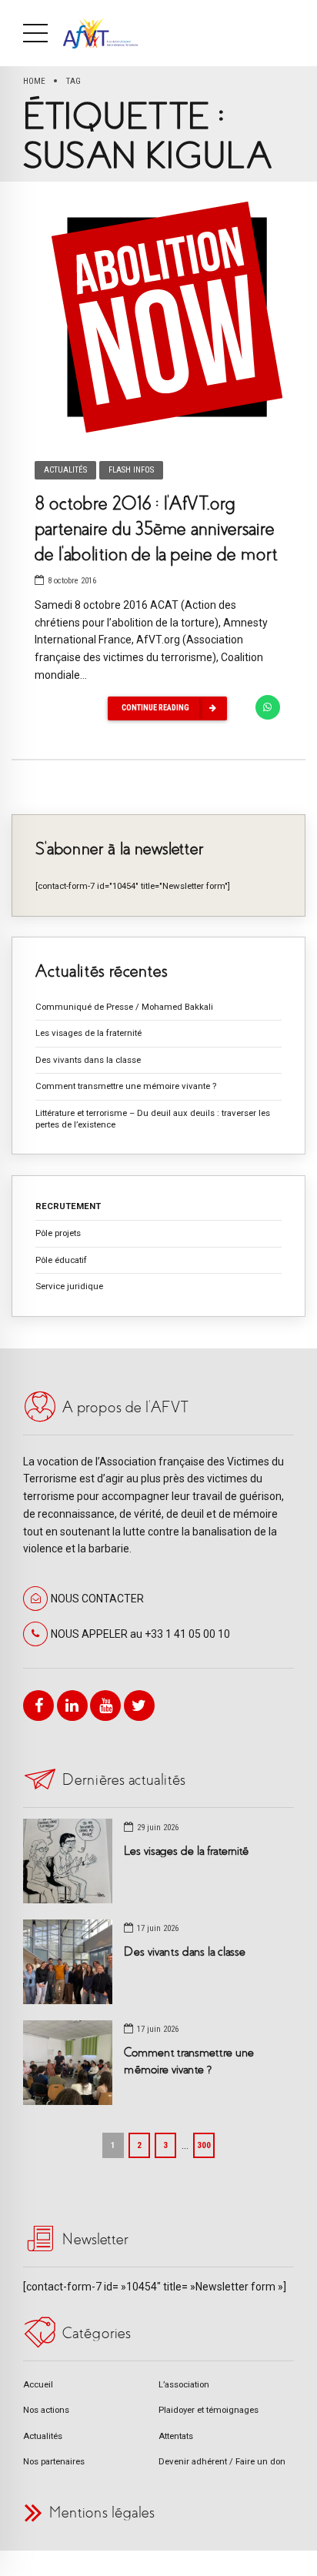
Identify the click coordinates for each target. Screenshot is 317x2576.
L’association (184, 2384)
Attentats (176, 2436)
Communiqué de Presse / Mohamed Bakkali (124, 1007)
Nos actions (46, 2410)
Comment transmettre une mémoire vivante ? (126, 1086)
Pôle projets (58, 1233)
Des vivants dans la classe (88, 1060)
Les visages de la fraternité (88, 1033)
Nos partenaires (54, 2461)
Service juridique (69, 1286)
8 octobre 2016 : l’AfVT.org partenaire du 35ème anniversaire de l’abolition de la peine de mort (156, 529)
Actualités (65, 470)
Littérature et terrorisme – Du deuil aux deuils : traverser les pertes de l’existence (153, 1119)
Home (34, 81)
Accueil (38, 2384)
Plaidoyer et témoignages (209, 2410)
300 (204, 2145)
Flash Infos (131, 470)
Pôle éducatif (61, 1260)
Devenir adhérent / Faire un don (222, 2461)
